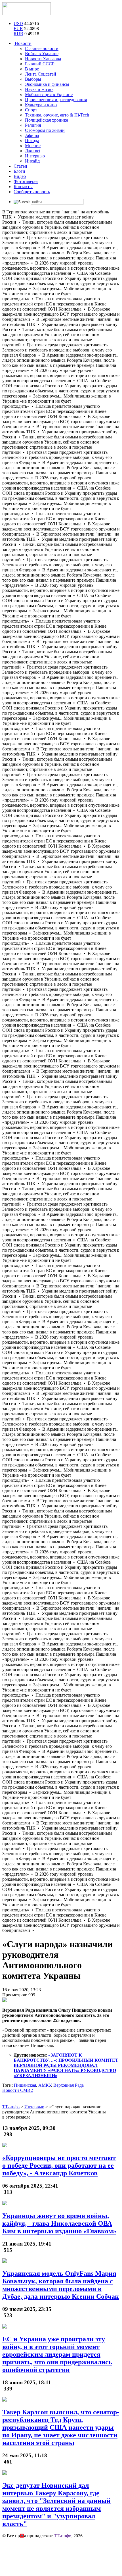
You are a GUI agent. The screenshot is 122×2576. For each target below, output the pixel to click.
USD (18, 23)
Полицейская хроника (47, 120)
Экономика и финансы (47, 84)
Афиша (32, 135)
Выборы (33, 79)
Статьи (20, 166)
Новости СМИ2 (18, 2090)
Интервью (35, 156)
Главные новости (42, 48)
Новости (23, 43)
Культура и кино (41, 105)
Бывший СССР (40, 64)
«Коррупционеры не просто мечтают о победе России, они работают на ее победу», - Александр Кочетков (59, 2165)
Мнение (33, 146)
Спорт (31, 110)
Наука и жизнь (39, 89)
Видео (20, 176)
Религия (33, 125)
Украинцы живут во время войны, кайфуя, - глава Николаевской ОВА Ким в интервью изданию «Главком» (59, 2223)
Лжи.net (33, 151)
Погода (32, 141)
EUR (18, 29)
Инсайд (32, 161)
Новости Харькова (43, 59)
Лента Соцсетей (41, 74)
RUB (18, 34)
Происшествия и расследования (56, 100)
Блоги (19, 171)
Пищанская (25, 2085)
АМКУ (45, 2085)
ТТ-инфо (63, 2536)
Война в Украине (42, 54)
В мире (32, 69)
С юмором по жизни (45, 130)
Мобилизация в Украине (49, 94)
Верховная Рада (69, 2085)
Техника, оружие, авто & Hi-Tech (57, 115)
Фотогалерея (26, 181)
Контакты (23, 187)
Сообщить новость (32, 192)
